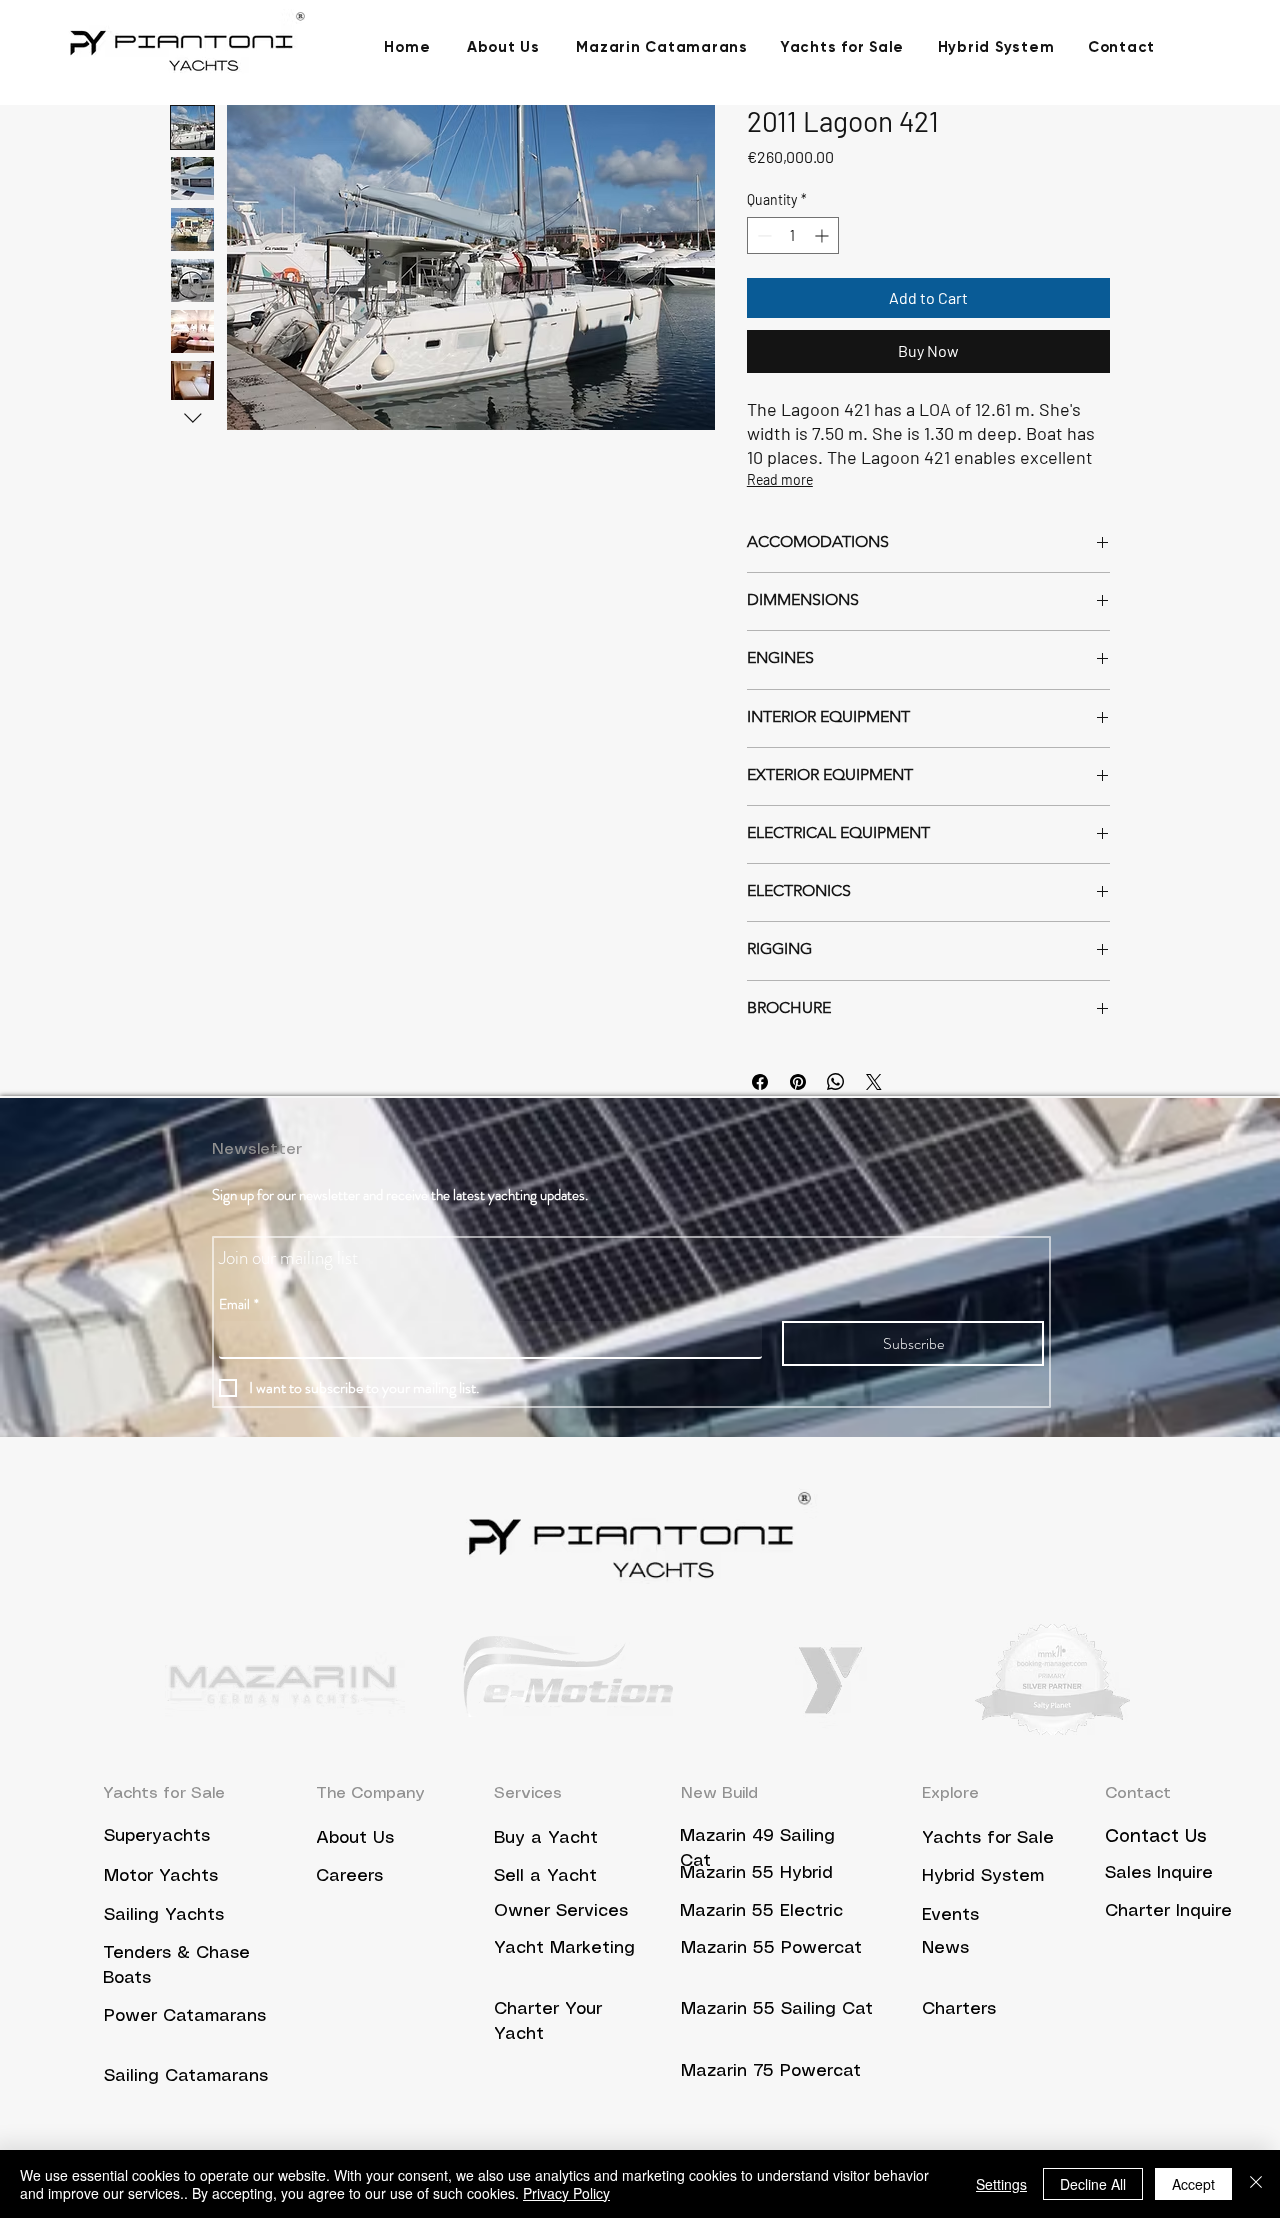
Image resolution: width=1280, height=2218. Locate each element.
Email (239, 1304)
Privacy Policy (566, 2193)
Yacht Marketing (564, 1948)
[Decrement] (762, 235)
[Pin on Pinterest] (798, 1082)
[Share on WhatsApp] (836, 1082)
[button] (1168, 1910)
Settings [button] (1001, 2184)
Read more (780, 479)
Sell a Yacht (545, 1876)
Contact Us (1156, 1837)
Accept (1193, 2184)
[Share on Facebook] (760, 1082)
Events (950, 1915)
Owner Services (561, 1911)
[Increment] (823, 235)
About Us (355, 1838)
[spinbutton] (793, 235)
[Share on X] (874, 1082)
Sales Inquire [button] (1159, 1873)
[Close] (1256, 2184)
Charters (959, 2009)
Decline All (1093, 2184)
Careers (352, 1876)
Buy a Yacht (546, 1838)
